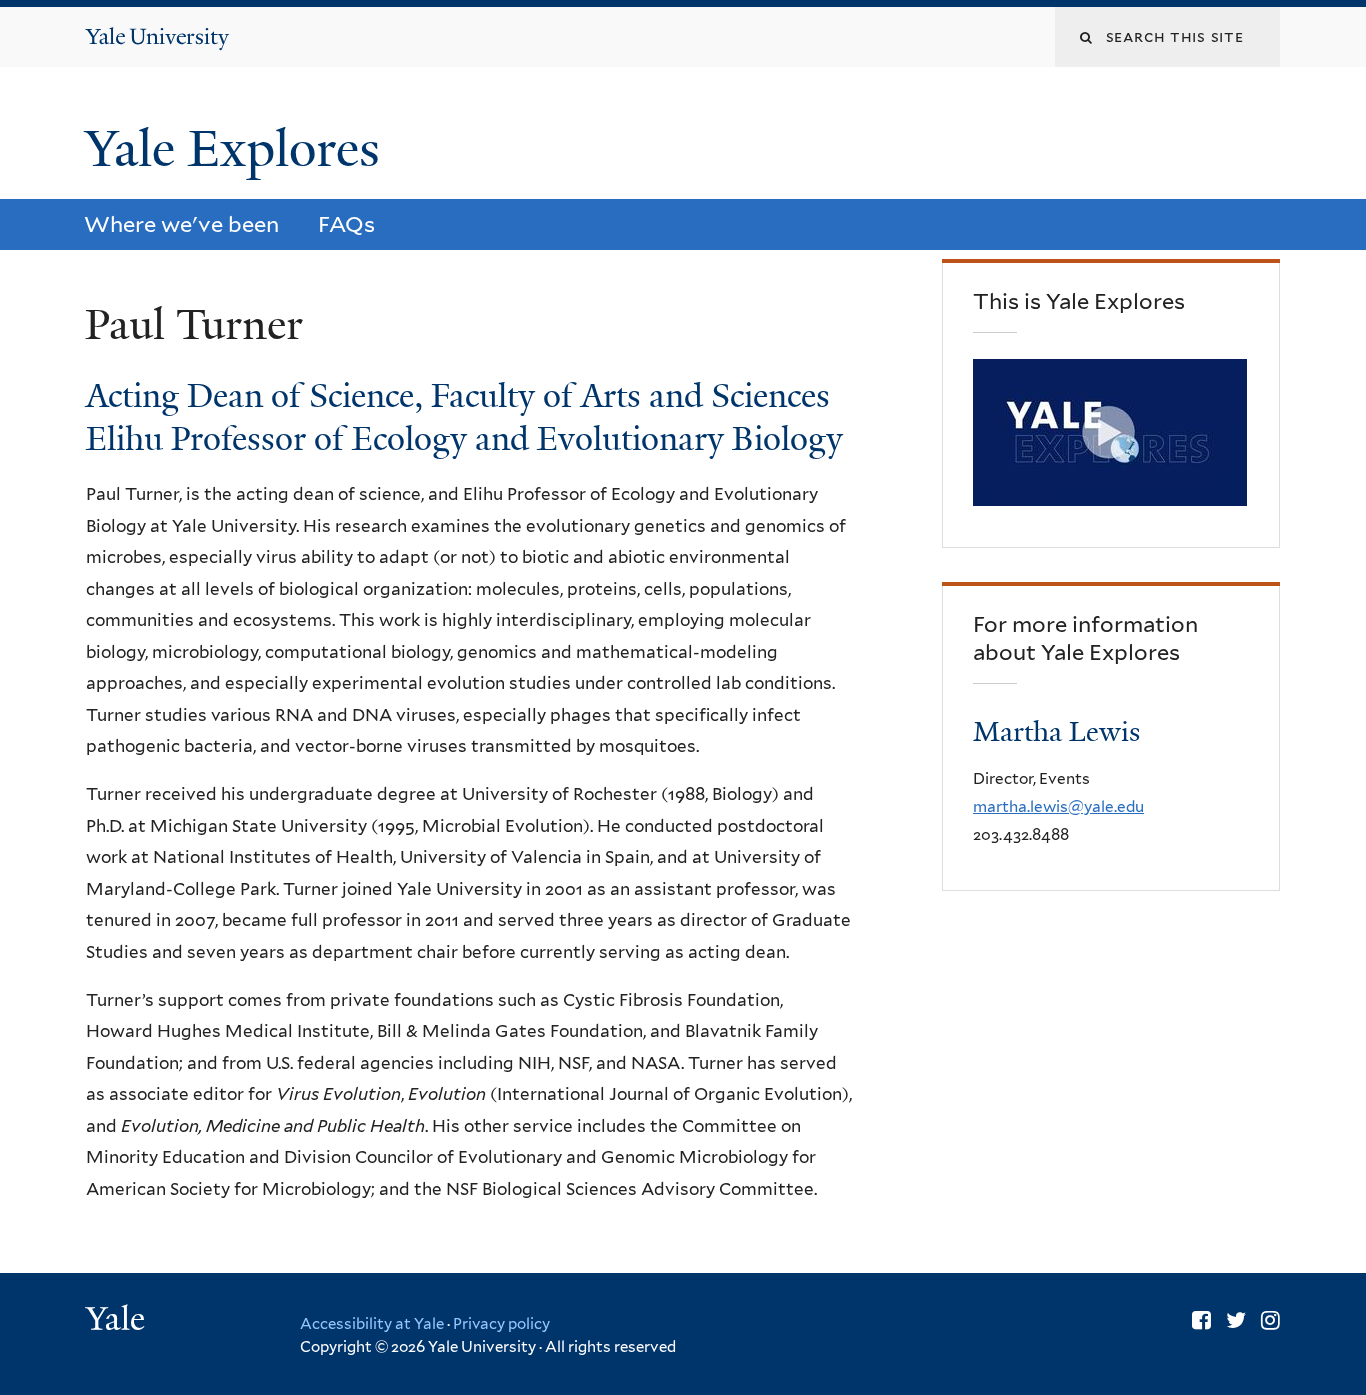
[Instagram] (1270, 1320)
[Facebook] (1201, 1320)
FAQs (346, 224)
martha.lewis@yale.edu (1058, 806)
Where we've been (181, 224)
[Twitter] (1236, 1320)
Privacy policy (501, 1324)
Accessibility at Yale (372, 1324)
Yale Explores (239, 149)
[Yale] (118, 1321)
